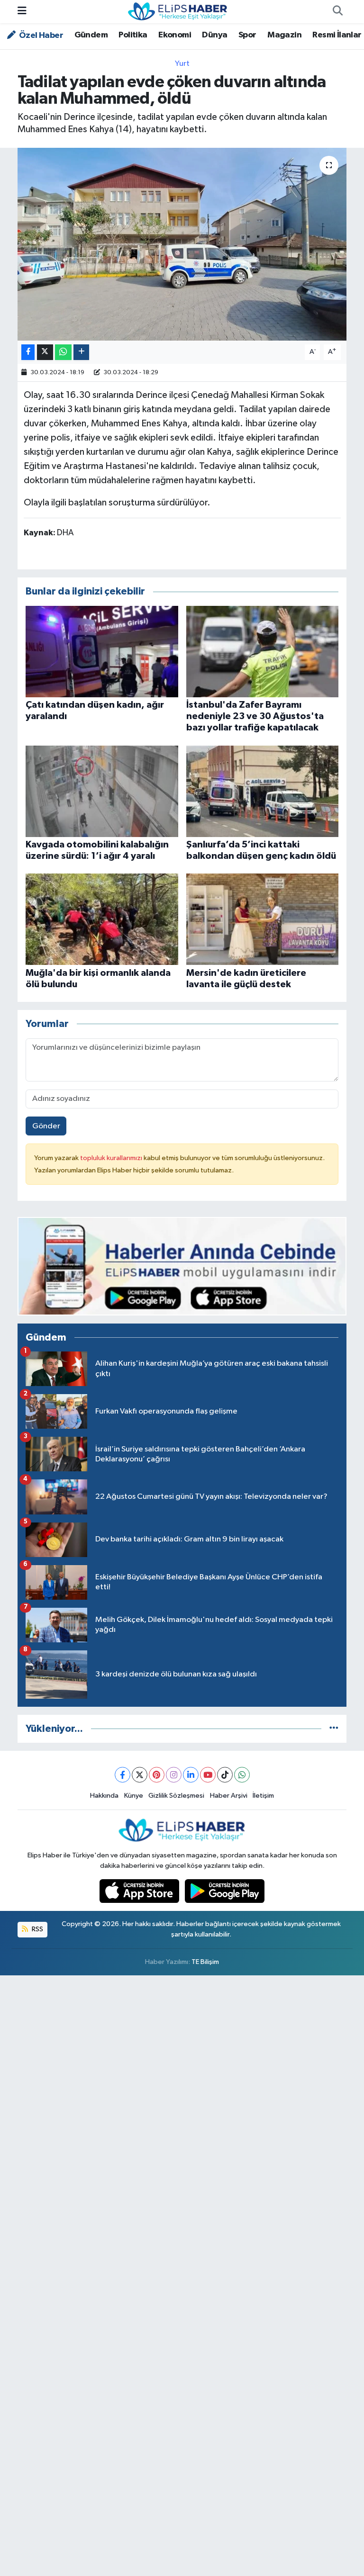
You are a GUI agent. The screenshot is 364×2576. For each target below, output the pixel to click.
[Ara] (337, 12)
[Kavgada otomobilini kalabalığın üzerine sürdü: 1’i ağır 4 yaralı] (102, 791)
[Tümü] (334, 1729)
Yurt (182, 64)
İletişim (263, 1796)
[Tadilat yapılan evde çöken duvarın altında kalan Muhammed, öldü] (182, 244)
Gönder (46, 1126)
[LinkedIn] (191, 1775)
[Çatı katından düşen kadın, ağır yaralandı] (102, 651)
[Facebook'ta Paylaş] (28, 352)
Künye (134, 1796)
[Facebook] (123, 1775)
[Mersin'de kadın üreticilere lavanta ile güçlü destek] (263, 919)
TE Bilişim (205, 1962)
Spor (247, 35)
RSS (37, 1929)
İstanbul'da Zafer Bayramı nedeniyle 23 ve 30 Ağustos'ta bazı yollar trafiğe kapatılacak (255, 716)
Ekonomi (175, 35)
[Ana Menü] (22, 12)
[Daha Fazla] (81, 352)
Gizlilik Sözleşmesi (176, 1796)
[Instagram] (174, 1775)
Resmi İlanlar (337, 35)
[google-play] (225, 1891)
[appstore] (140, 1891)
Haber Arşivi (229, 1796)
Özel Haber (40, 36)
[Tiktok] (225, 1775)
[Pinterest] (157, 1775)
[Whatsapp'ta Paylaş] (63, 352)
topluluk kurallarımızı (112, 1158)
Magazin (284, 35)
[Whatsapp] (242, 1775)
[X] (140, 1775)
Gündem (91, 35)
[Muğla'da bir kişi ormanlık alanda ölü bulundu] (102, 919)
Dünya (214, 35)
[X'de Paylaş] (45, 352)
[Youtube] (208, 1775)
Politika (133, 35)
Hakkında (104, 1796)
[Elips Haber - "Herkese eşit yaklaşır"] (178, 11)
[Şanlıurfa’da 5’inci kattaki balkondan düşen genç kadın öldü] (263, 791)
